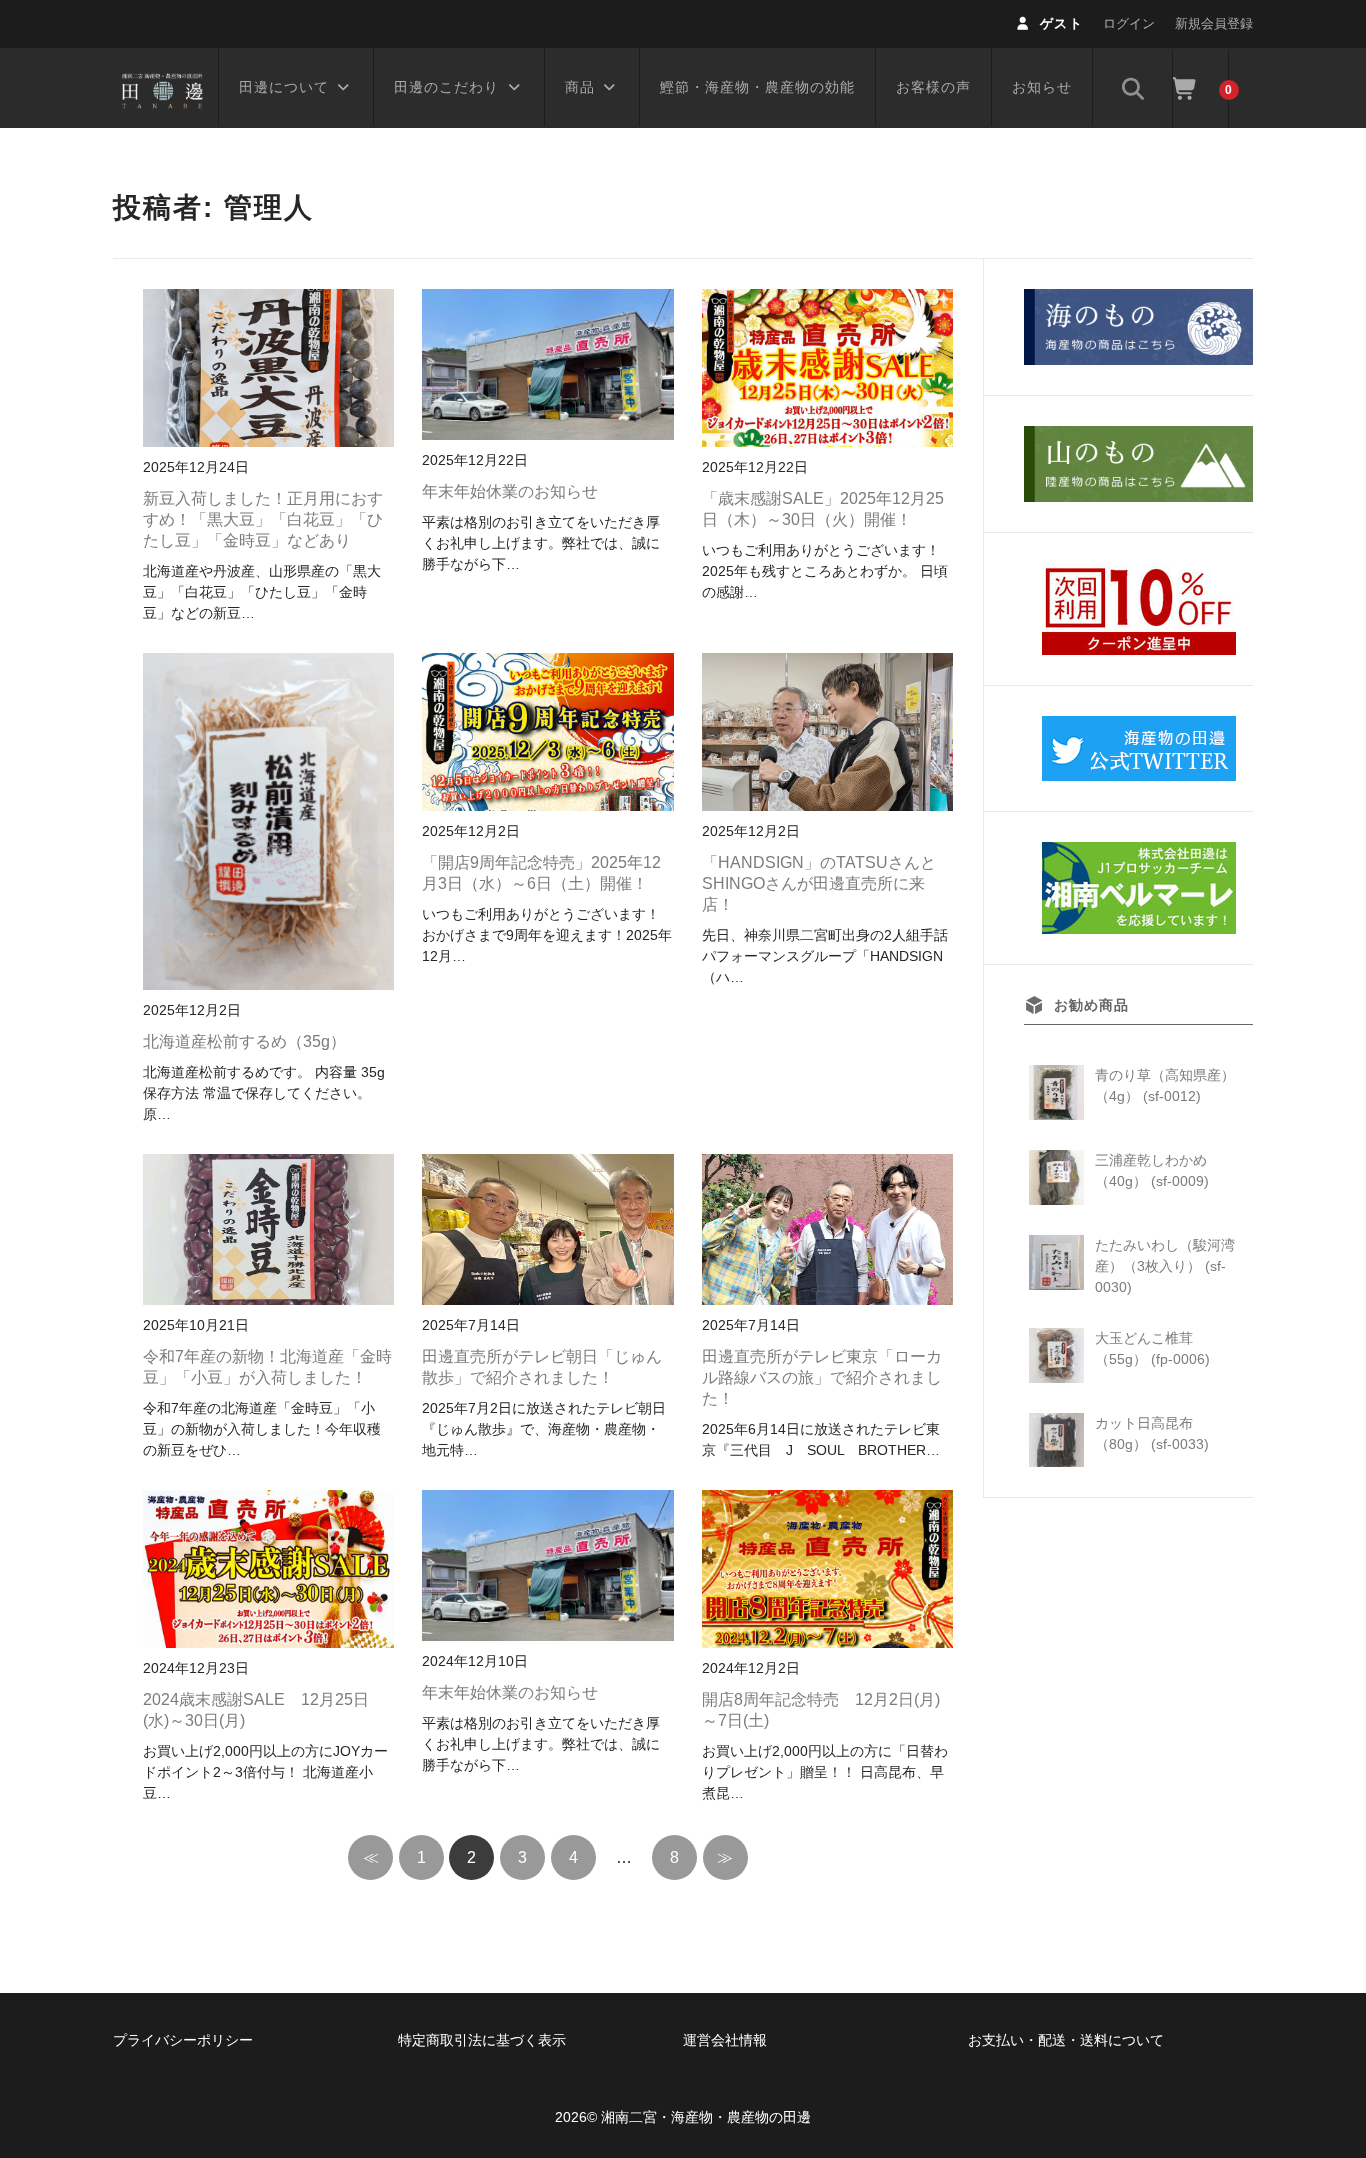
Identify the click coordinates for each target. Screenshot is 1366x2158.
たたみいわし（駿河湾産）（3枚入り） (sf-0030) (1165, 1266)
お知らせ (1042, 87)
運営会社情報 (725, 2040)
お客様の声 (933, 87)
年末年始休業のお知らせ (510, 491)
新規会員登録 (1214, 23)
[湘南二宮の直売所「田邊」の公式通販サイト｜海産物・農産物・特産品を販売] (163, 88)
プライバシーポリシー (183, 2040)
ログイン (1129, 23)
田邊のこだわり (446, 87)
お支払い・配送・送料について (1066, 2040)
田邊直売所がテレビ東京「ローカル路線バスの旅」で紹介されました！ (822, 1377)
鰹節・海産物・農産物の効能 (757, 87)
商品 (580, 87)
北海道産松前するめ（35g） (244, 1041)
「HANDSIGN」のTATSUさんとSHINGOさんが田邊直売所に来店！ (819, 883)
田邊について (284, 87)
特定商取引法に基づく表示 (482, 2040)
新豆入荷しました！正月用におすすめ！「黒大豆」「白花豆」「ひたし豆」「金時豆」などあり (263, 519)
